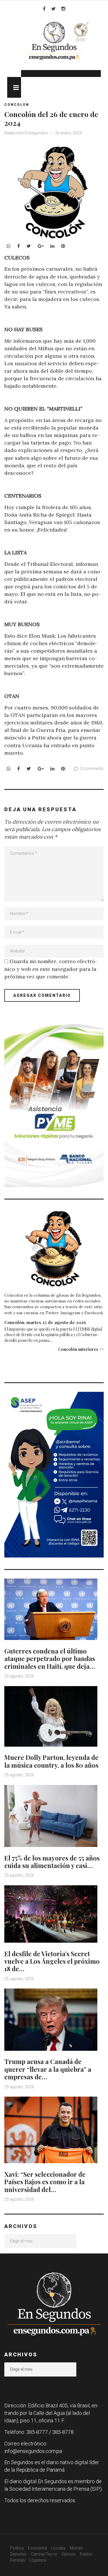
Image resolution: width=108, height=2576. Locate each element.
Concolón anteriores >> (81, 1349)
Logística (38, 2560)
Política (17, 2548)
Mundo (76, 2548)
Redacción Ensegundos (26, 133)
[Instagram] (63, 9)
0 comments (92, 769)
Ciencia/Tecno (44, 2554)
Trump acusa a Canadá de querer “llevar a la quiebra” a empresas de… (48, 2069)
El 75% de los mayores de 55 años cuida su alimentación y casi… (52, 1862)
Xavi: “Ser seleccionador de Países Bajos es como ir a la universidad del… (45, 2182)
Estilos (86, 2554)
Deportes (18, 2554)
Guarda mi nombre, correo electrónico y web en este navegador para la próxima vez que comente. (51, 969)
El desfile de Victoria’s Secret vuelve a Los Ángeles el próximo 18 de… (52, 1961)
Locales (58, 2548)
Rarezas (18, 2560)
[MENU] (14, 87)
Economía (37, 2548)
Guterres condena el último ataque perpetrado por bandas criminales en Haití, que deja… (50, 1659)
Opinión (69, 2554)
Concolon (17, 105)
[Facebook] (44, 9)
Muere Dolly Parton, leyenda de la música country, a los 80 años (51, 1761)
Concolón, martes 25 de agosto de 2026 (45, 1322)
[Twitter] (53, 9)
